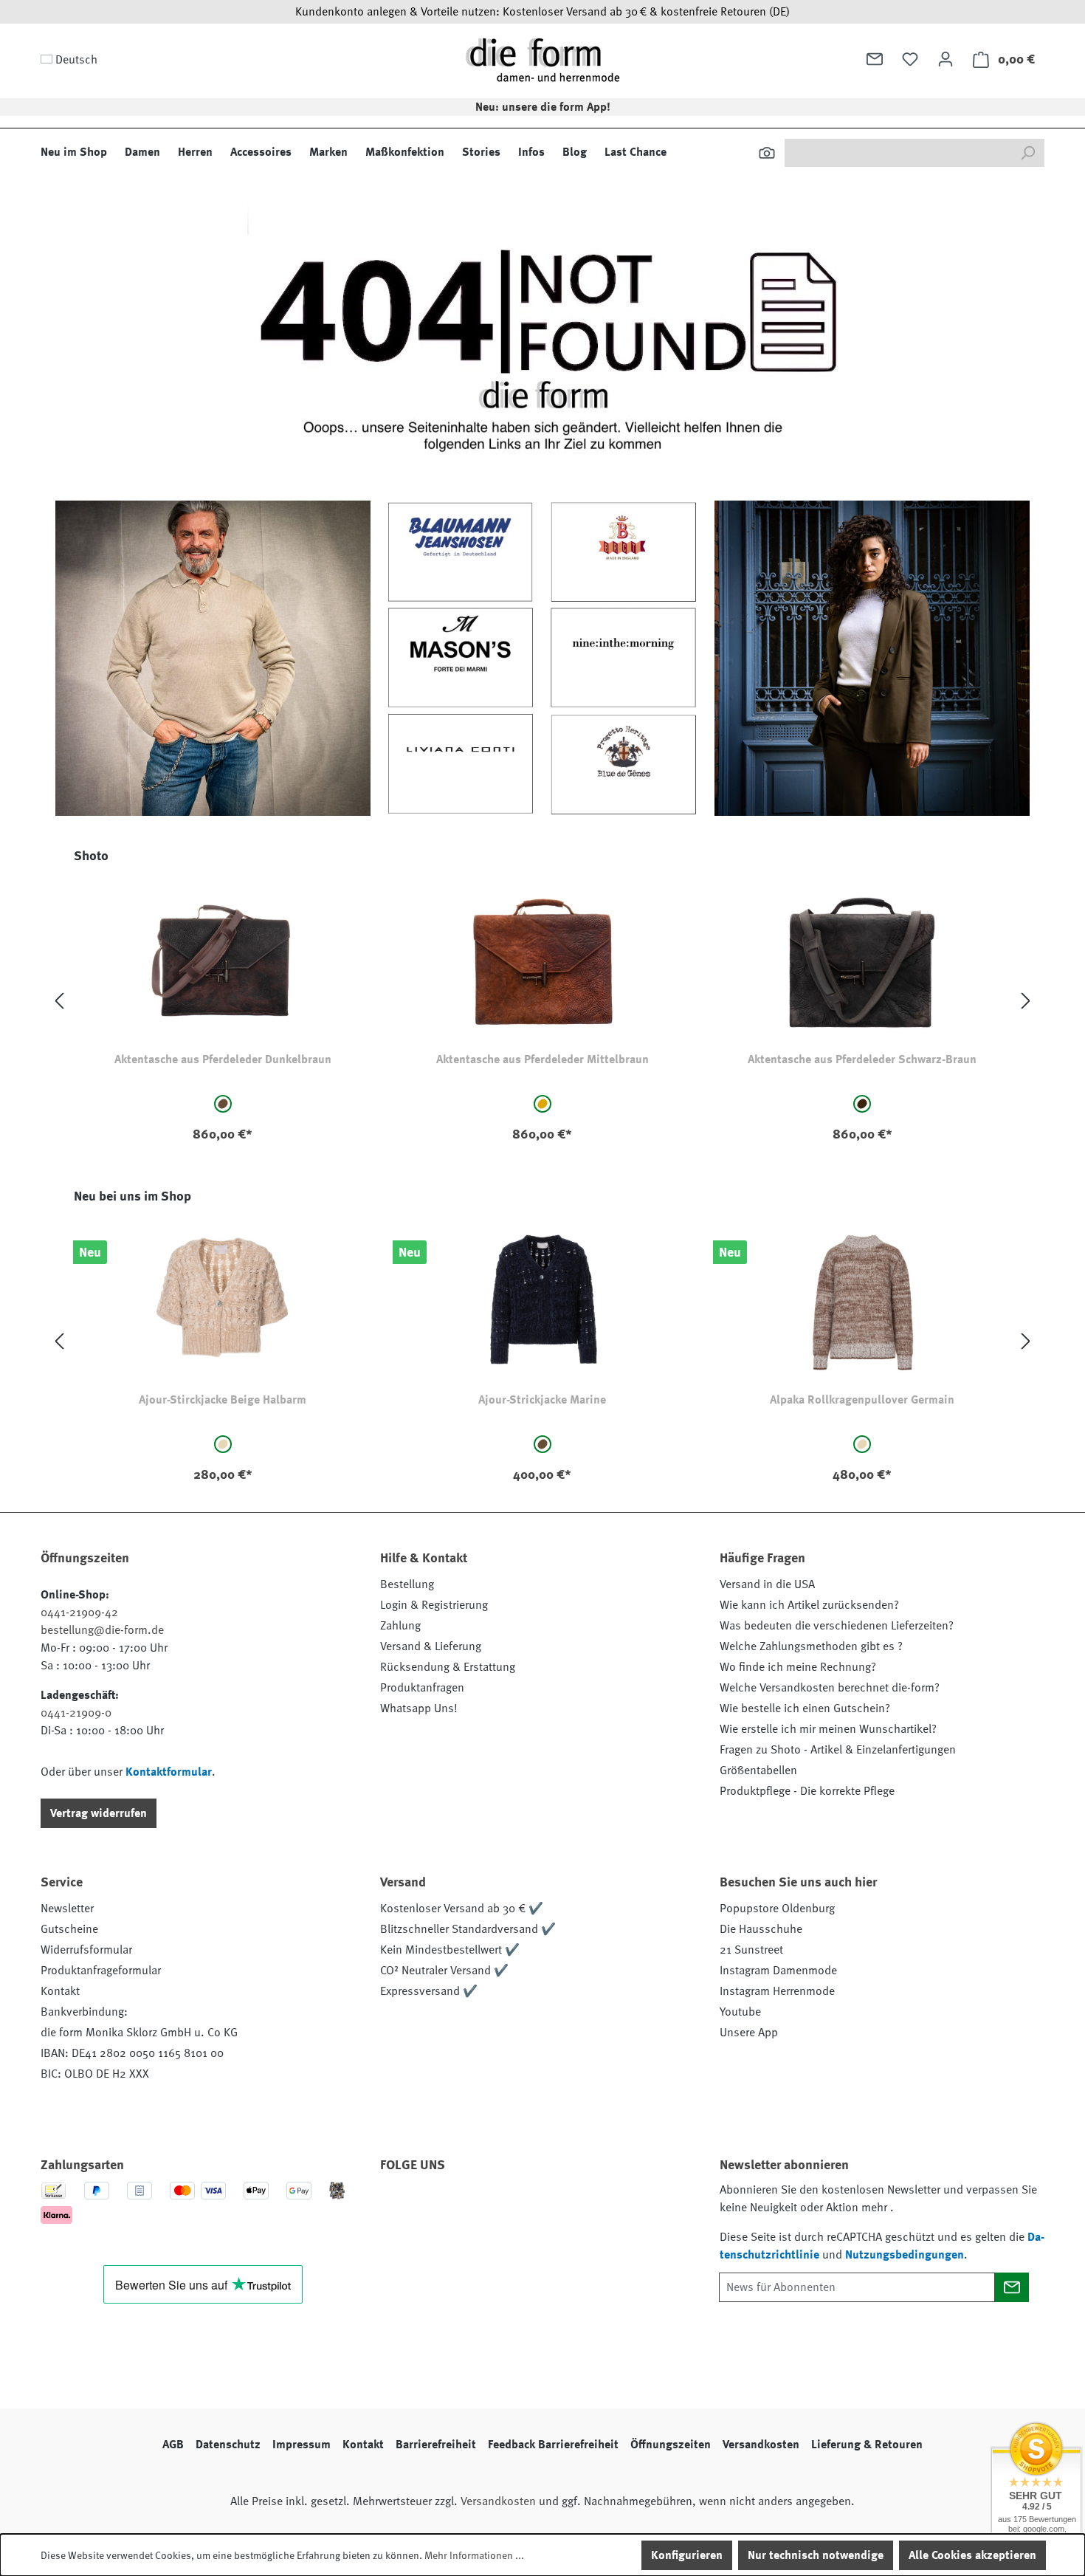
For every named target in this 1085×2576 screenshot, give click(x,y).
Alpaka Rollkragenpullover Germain (862, 1400)
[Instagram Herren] (478, 2207)
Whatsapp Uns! (419, 1708)
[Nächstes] (1026, 1002)
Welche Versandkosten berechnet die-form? (830, 1688)
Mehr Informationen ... (474, 2555)
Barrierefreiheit (436, 2445)
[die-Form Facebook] (399, 2207)
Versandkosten (761, 2445)
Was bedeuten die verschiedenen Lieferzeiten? (837, 1626)
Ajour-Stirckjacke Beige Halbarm (223, 1400)
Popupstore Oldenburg (777, 1909)
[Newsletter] (875, 59)
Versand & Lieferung (431, 1646)
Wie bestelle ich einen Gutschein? (805, 1708)
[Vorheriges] (59, 1002)
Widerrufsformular (86, 1950)
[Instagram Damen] (518, 2207)
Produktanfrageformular (101, 1971)
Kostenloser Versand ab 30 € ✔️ (462, 1909)
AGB (173, 2445)
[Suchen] (767, 153)
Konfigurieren (687, 2555)
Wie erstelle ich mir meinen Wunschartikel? (828, 1729)
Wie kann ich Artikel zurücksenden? (809, 1605)
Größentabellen (758, 1770)
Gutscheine (69, 1929)
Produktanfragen (422, 1688)
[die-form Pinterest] (438, 2207)
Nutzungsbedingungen (905, 2255)
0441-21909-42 (79, 1612)
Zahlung (400, 1626)
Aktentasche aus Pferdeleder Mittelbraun (542, 1059)
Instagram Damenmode (778, 1971)
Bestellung (407, 1584)
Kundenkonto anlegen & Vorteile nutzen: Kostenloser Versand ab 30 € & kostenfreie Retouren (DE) (542, 12)
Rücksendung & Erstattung (448, 1667)
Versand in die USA (767, 1584)
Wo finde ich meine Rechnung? (798, 1667)
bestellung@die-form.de (102, 1630)
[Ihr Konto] (945, 59)
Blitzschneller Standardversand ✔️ (468, 1929)
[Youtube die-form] (558, 2207)
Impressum (302, 2445)
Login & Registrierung (434, 1605)
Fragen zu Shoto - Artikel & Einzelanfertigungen (838, 1750)
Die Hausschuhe (761, 1929)
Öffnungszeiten (671, 2445)
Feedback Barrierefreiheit (553, 2445)
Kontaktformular (169, 1772)
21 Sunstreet (751, 1950)
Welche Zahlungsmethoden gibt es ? (811, 1646)
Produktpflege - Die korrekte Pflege (807, 1791)
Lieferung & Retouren (867, 2445)
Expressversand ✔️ (429, 1991)
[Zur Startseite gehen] (542, 59)
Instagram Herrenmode (777, 1991)
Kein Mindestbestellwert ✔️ (450, 1950)
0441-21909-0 (76, 1713)
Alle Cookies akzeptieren (972, 2555)
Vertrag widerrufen (99, 1813)
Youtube (740, 2012)
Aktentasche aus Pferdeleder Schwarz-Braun (862, 1059)
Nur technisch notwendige (816, 2555)
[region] (542, 1002)
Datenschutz (228, 2445)
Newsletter (67, 1909)
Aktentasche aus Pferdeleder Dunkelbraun (223, 1059)
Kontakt (60, 1991)
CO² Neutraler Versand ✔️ (444, 1971)
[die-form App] (598, 2207)
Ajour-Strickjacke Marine (542, 1400)
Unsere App (749, 2033)
